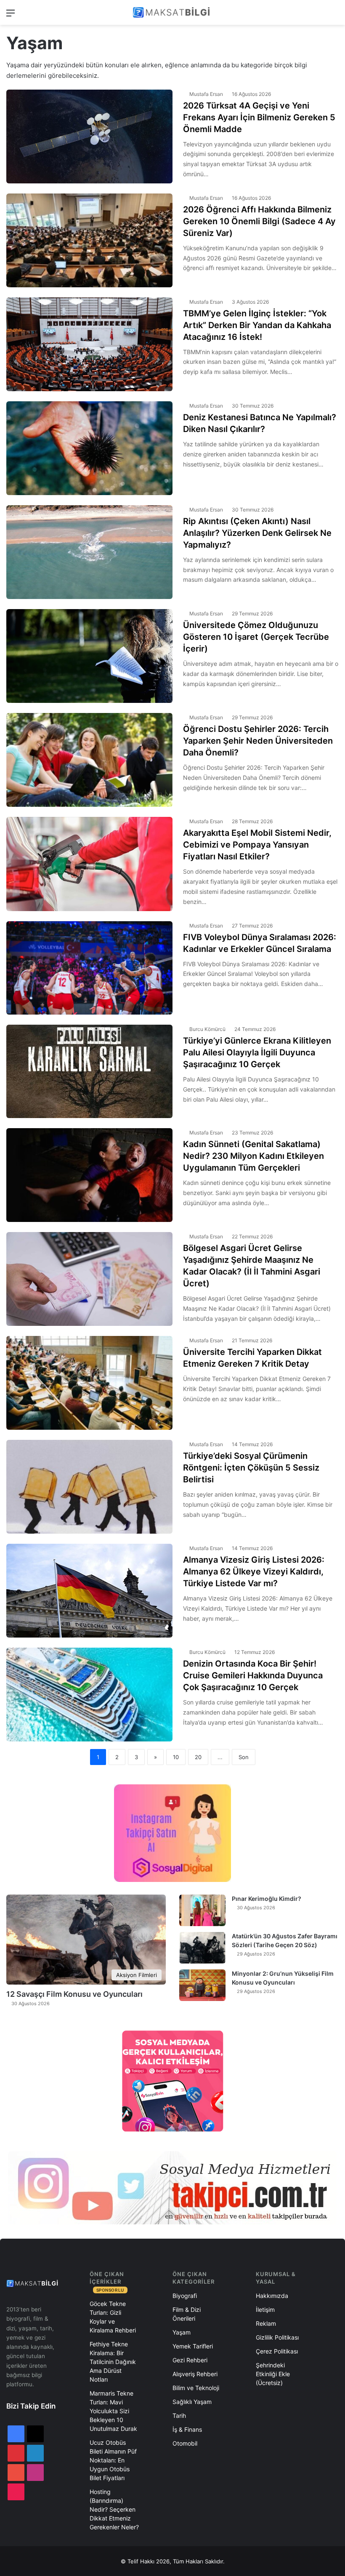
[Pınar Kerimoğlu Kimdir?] (202, 1910)
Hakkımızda (272, 2296)
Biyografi (185, 2296)
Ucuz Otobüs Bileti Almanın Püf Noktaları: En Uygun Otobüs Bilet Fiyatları (113, 2460)
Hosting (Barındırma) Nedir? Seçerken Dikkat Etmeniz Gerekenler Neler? (114, 2509)
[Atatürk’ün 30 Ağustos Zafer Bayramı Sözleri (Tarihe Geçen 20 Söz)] (202, 1948)
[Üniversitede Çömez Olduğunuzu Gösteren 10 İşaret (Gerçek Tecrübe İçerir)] (89, 656)
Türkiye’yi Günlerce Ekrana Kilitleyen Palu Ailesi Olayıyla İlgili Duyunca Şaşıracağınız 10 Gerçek (257, 1052)
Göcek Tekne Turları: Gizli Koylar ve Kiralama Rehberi (113, 2317)
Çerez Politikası (277, 2351)
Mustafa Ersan (206, 94)
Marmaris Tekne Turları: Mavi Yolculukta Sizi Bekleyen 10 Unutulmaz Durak (113, 2411)
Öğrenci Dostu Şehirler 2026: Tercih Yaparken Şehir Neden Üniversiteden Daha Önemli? (258, 741)
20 (198, 1757)
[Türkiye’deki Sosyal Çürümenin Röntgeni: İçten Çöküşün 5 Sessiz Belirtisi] (89, 1487)
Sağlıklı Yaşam (192, 2402)
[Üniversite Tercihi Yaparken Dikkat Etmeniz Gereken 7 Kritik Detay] (89, 1383)
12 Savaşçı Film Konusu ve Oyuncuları (74, 1994)
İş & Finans (187, 2429)
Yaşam (182, 2332)
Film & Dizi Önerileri (187, 2314)
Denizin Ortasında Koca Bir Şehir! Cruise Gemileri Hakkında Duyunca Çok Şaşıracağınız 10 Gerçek (253, 1675)
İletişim (265, 2310)
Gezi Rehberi (190, 2360)
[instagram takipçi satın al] (172, 2188)
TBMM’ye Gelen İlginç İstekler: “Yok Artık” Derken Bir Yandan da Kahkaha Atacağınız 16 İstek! (257, 325)
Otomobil (185, 2443)
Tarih (179, 2416)
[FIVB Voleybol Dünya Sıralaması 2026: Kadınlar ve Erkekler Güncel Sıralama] (89, 968)
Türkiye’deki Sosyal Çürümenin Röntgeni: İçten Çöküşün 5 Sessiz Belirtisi (251, 1468)
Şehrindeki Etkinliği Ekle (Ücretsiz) (273, 2374)
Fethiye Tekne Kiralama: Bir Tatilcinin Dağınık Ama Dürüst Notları (113, 2362)
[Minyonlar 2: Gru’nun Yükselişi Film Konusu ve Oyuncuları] (202, 1985)
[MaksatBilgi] (172, 12)
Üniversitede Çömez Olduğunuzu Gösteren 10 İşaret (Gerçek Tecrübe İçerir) (256, 637)
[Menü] (11, 16)
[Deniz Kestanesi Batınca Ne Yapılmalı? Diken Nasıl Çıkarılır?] (89, 448)
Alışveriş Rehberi (195, 2374)
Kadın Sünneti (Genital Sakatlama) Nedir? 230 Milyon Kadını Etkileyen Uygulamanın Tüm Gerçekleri (253, 1156)
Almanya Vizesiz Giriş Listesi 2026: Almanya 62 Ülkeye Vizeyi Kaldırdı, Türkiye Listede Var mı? (254, 1572)
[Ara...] (334, 16)
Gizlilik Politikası (277, 2337)
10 (176, 1757)
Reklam (266, 2323)
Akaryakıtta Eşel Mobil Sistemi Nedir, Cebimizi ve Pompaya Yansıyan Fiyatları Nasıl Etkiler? (257, 845)
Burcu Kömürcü (207, 1029)
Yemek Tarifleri (193, 2346)
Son (244, 1757)
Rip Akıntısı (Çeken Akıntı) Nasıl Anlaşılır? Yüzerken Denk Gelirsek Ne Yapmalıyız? (257, 533)
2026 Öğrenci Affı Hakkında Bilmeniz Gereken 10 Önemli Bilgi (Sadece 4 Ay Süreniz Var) (259, 221)
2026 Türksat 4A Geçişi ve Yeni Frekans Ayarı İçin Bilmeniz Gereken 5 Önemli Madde (259, 117)
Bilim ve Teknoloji (196, 2388)
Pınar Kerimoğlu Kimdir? (267, 1899)
